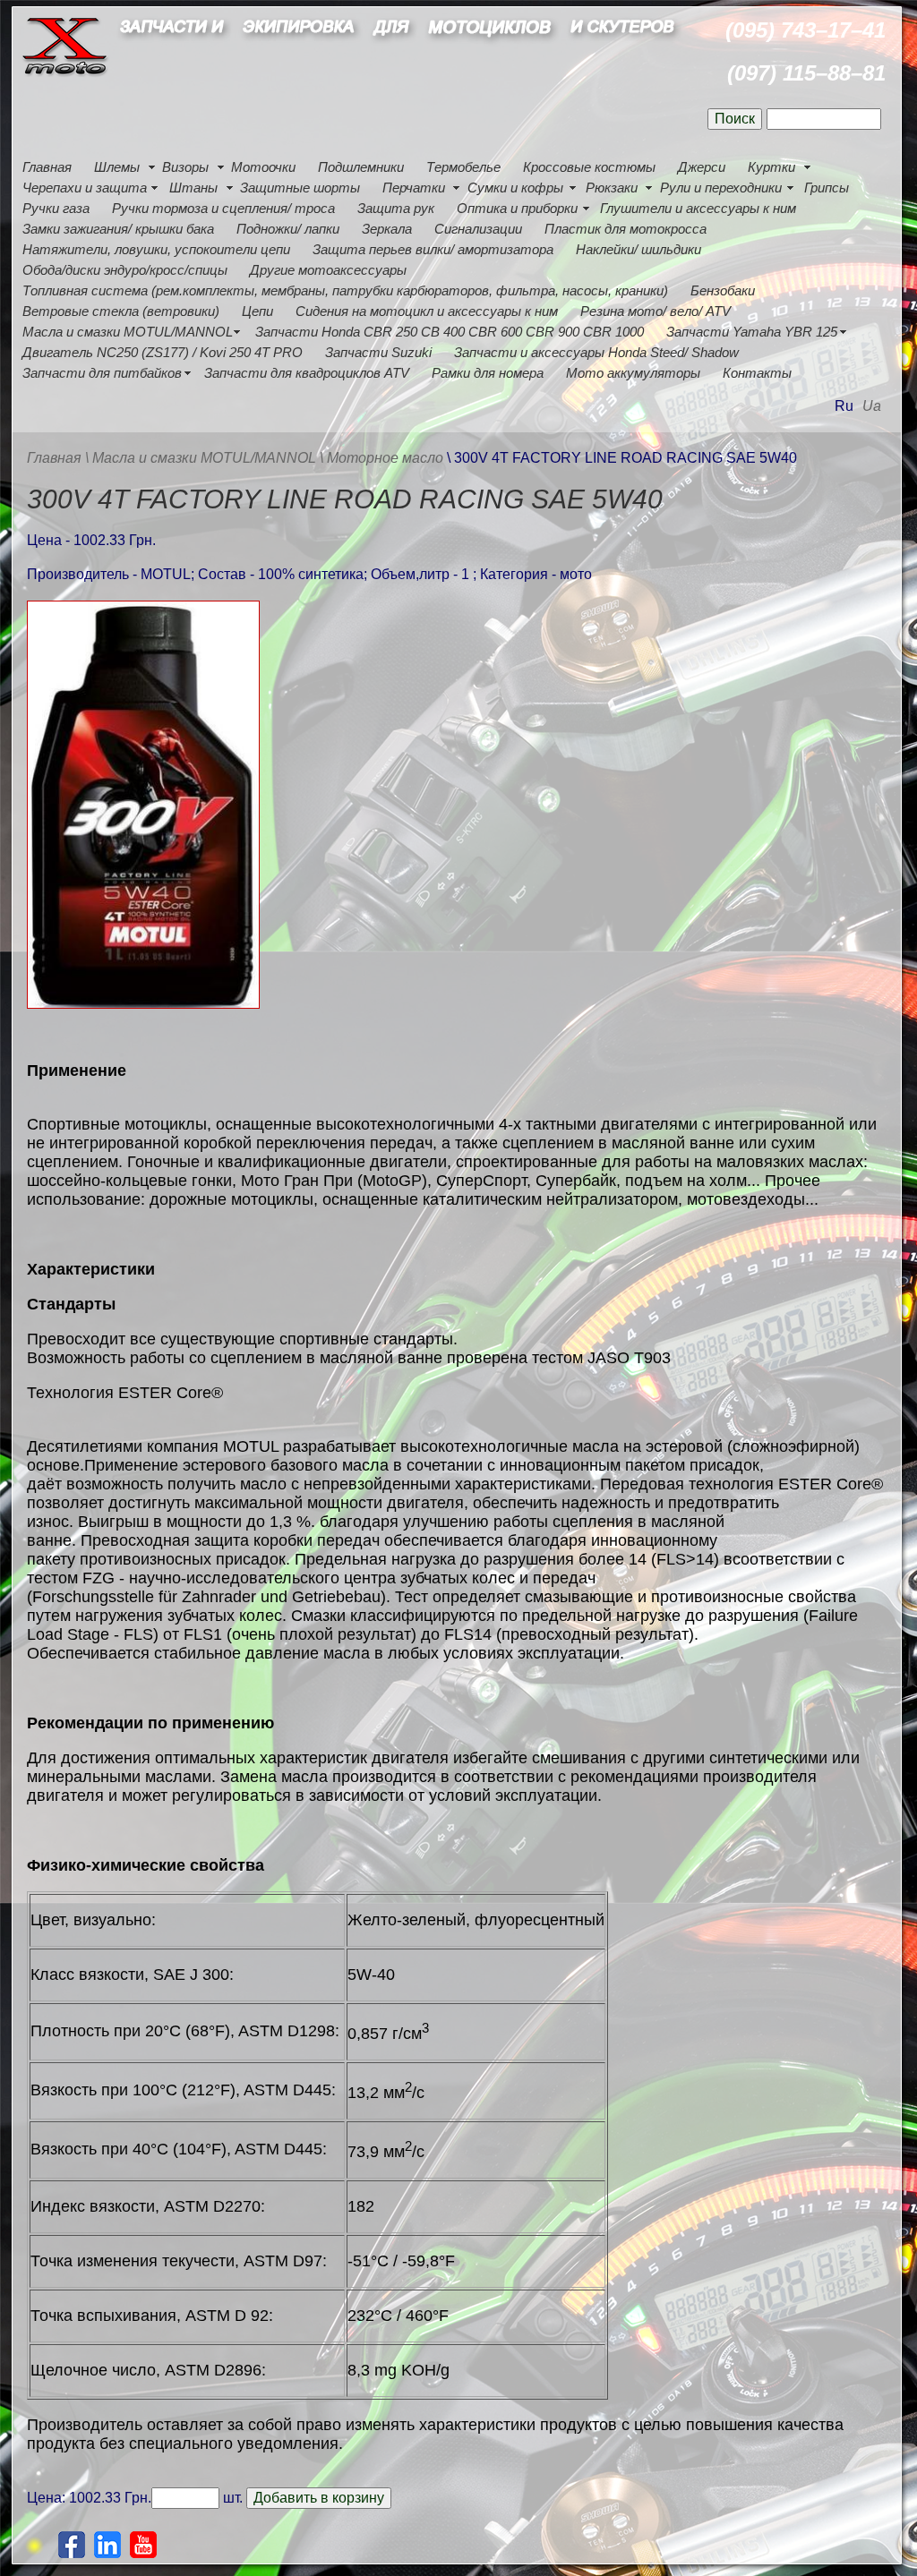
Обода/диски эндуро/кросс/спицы (125, 270)
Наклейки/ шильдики (638, 249)
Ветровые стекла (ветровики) (121, 311)
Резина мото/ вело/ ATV (656, 311)
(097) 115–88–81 (806, 73)
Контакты (757, 373)
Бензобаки (723, 290)
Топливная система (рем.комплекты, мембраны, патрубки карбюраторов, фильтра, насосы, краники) (345, 290)
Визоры (185, 167)
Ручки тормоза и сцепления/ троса (223, 208)
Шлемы (117, 167)
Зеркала (387, 229)
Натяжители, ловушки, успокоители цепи (156, 249)
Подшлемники (361, 167)
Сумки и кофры (515, 188)
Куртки (771, 167)
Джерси (702, 167)
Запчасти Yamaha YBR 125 (752, 332)
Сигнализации (478, 229)
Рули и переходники (721, 188)
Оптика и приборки (517, 208)
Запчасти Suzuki (378, 352)
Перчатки (414, 188)
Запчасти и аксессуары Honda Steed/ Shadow (596, 352)
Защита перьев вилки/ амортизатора (433, 249)
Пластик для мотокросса (626, 229)
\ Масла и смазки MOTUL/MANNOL (201, 458)
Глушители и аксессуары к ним (698, 208)
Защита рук (396, 208)
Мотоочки (263, 167)
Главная (47, 167)
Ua (872, 406)
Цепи (257, 311)
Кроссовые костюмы (589, 167)
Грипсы (827, 188)
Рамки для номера (488, 373)
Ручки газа (56, 208)
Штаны (193, 188)
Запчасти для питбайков (102, 373)
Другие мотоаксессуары (328, 270)
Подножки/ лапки (288, 229)
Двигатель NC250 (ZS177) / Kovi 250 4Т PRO (163, 352)
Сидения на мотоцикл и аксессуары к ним (427, 311)
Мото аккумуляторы (633, 373)
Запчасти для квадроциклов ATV (307, 373)
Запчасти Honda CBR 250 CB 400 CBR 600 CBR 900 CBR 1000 (450, 332)
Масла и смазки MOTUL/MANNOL (128, 332)
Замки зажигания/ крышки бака (118, 229)
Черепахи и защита (85, 188)
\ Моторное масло (383, 458)
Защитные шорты (300, 188)
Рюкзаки (612, 188)
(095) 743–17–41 (806, 30)
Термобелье (463, 167)
